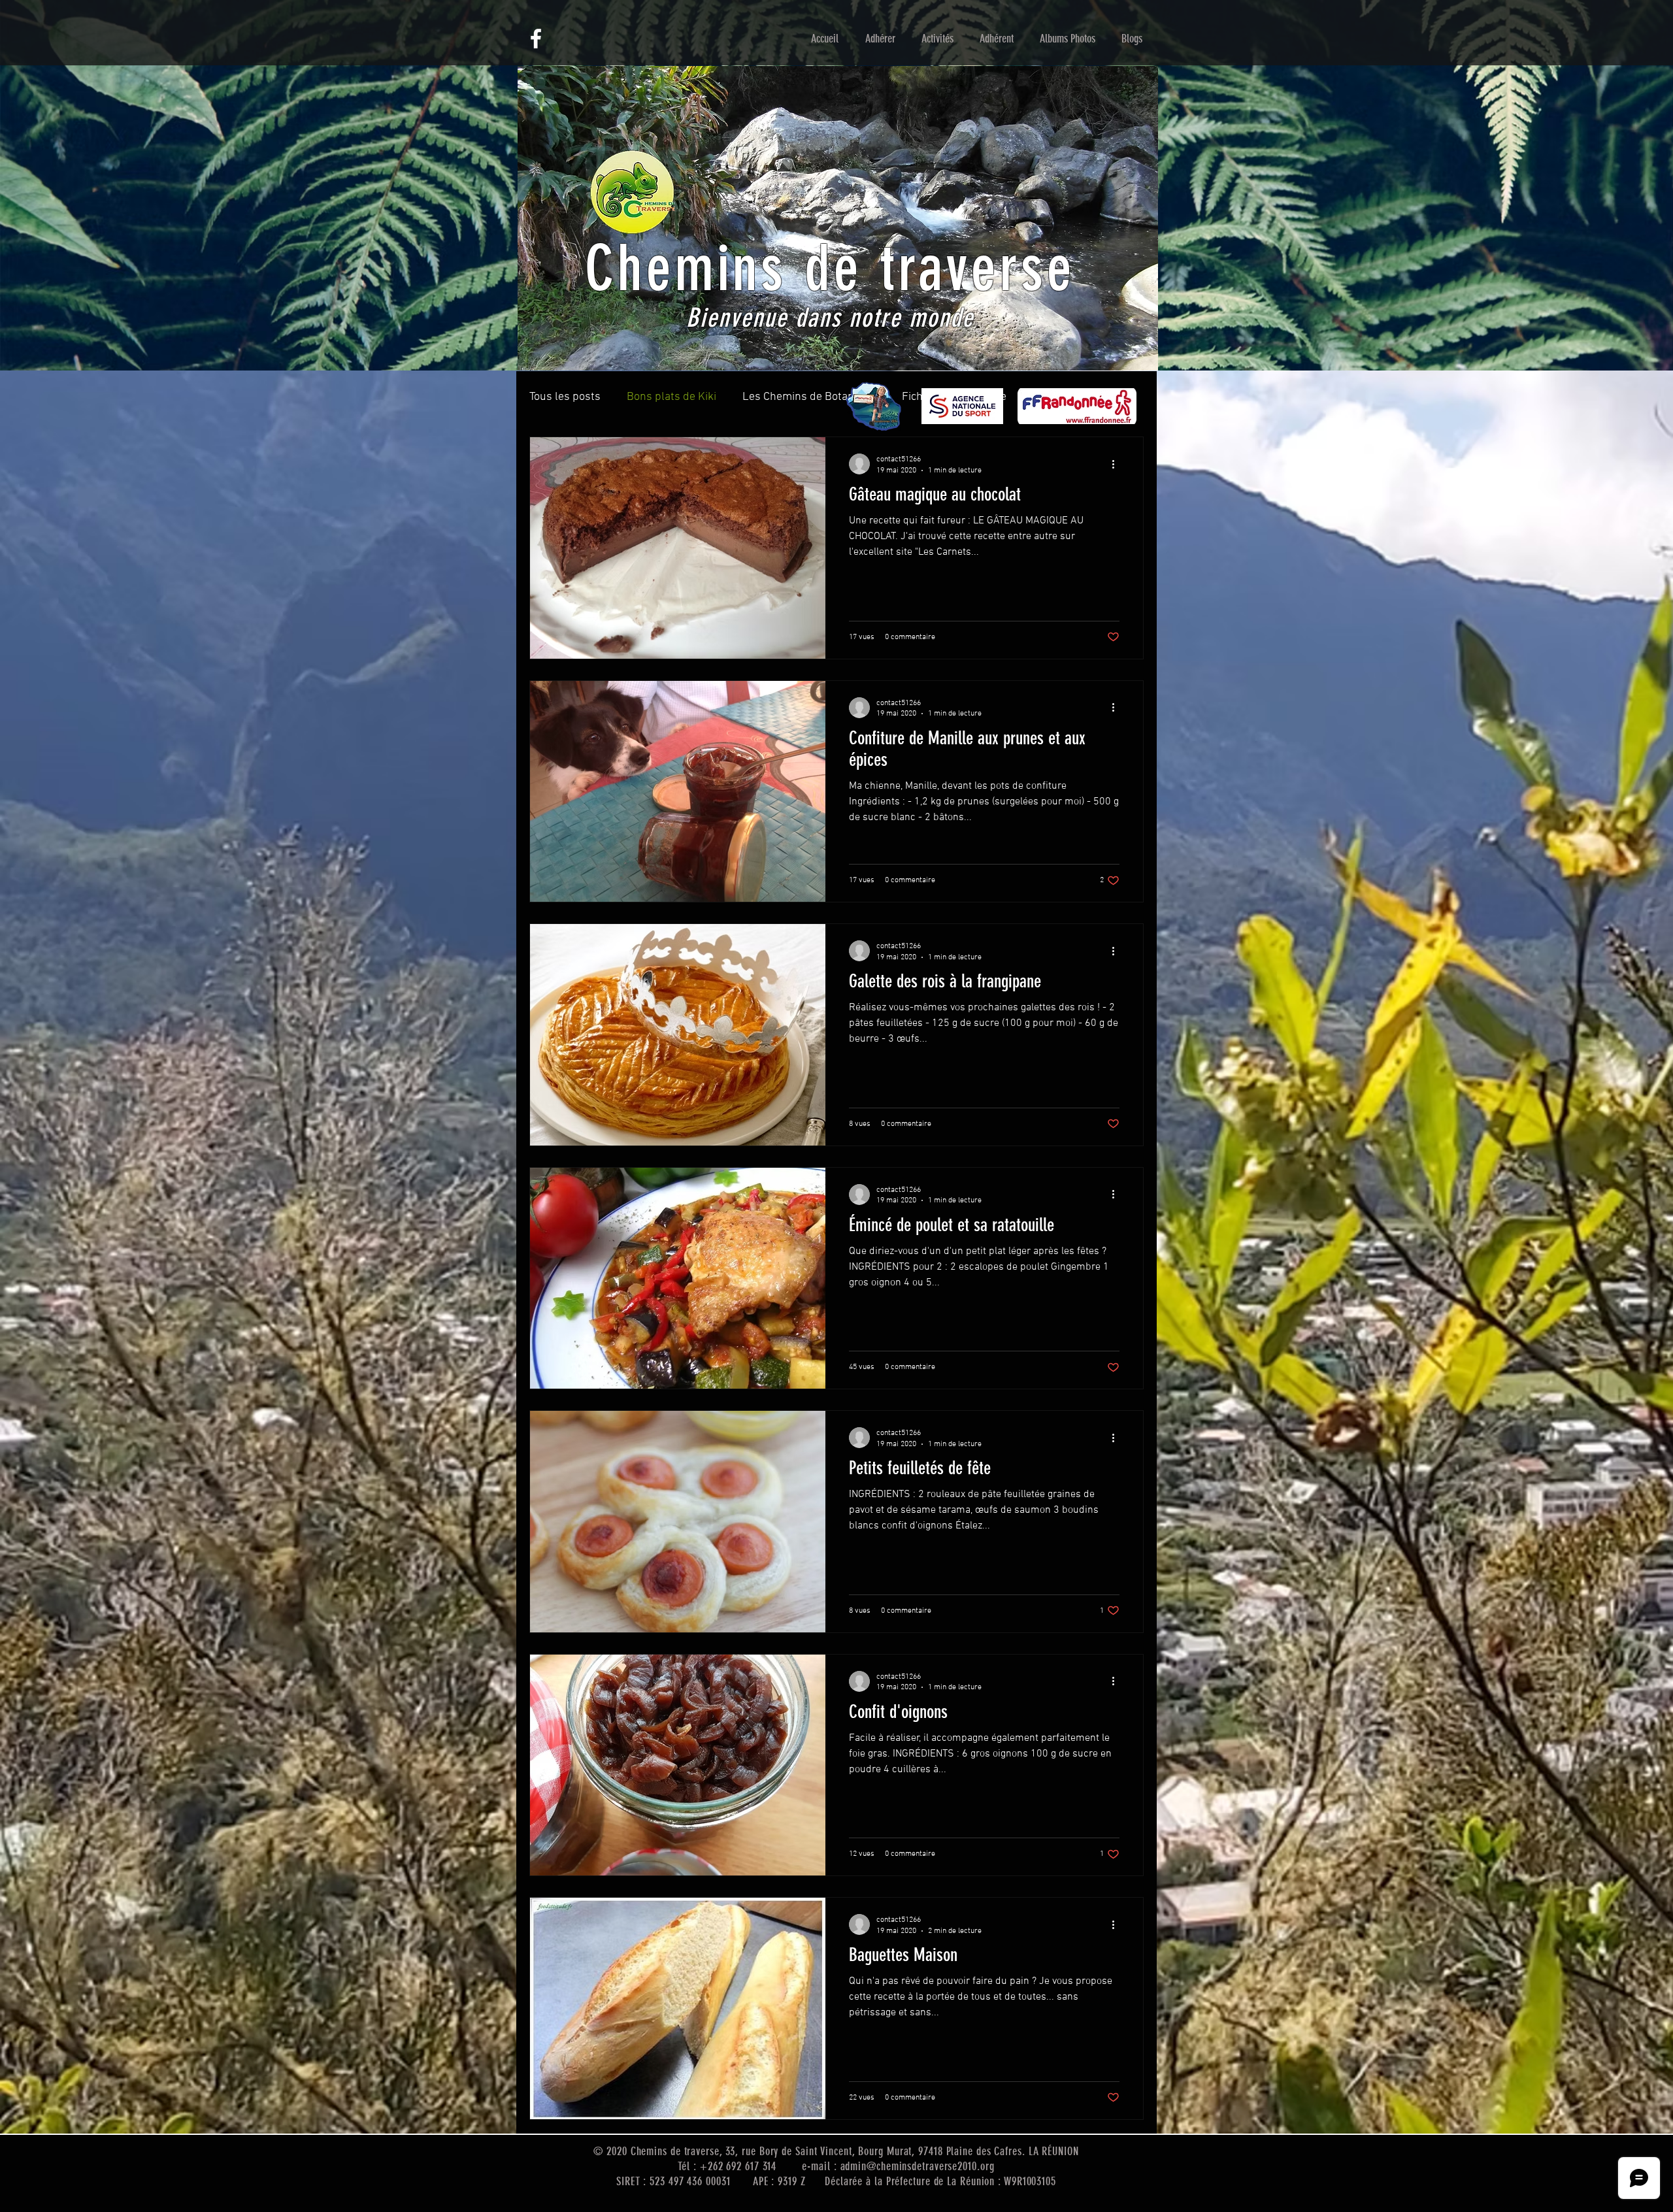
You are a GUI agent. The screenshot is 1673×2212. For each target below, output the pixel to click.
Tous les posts (565, 397)
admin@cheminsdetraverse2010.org (918, 2166)
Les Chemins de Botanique (809, 397)
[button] (880, 39)
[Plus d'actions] (1118, 464)
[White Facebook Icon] (536, 39)
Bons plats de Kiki (671, 397)
